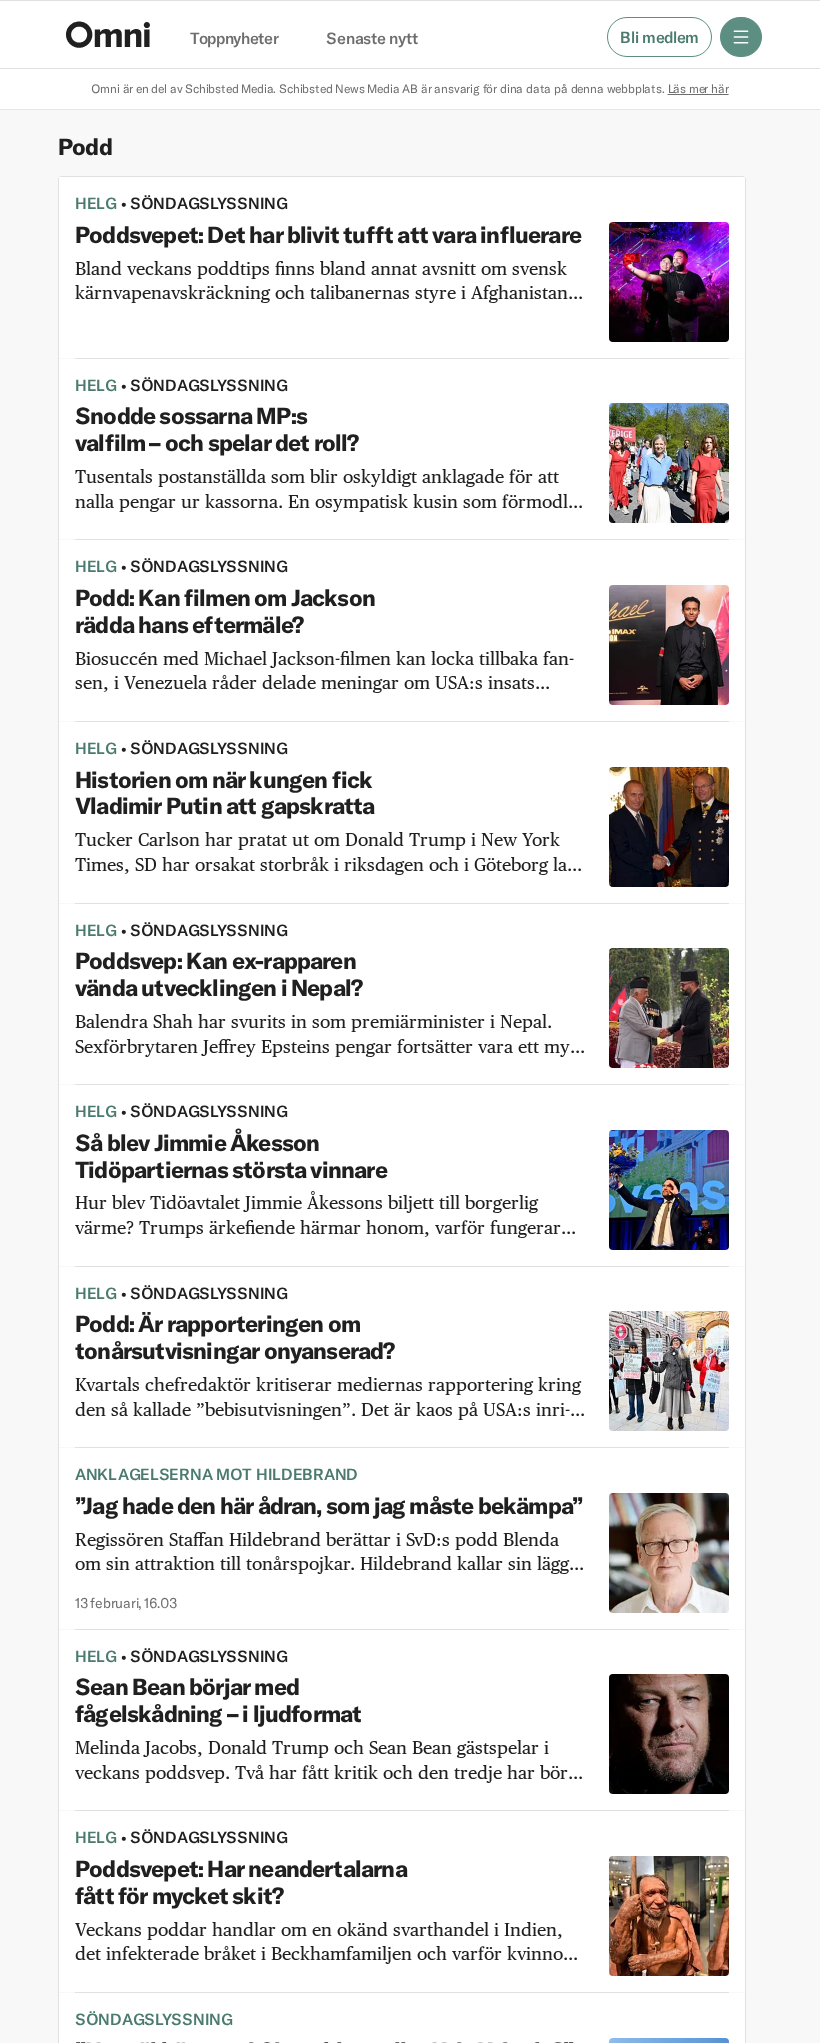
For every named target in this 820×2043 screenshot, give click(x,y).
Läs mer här (698, 88)
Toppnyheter (234, 39)
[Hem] (108, 34)
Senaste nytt (371, 39)
